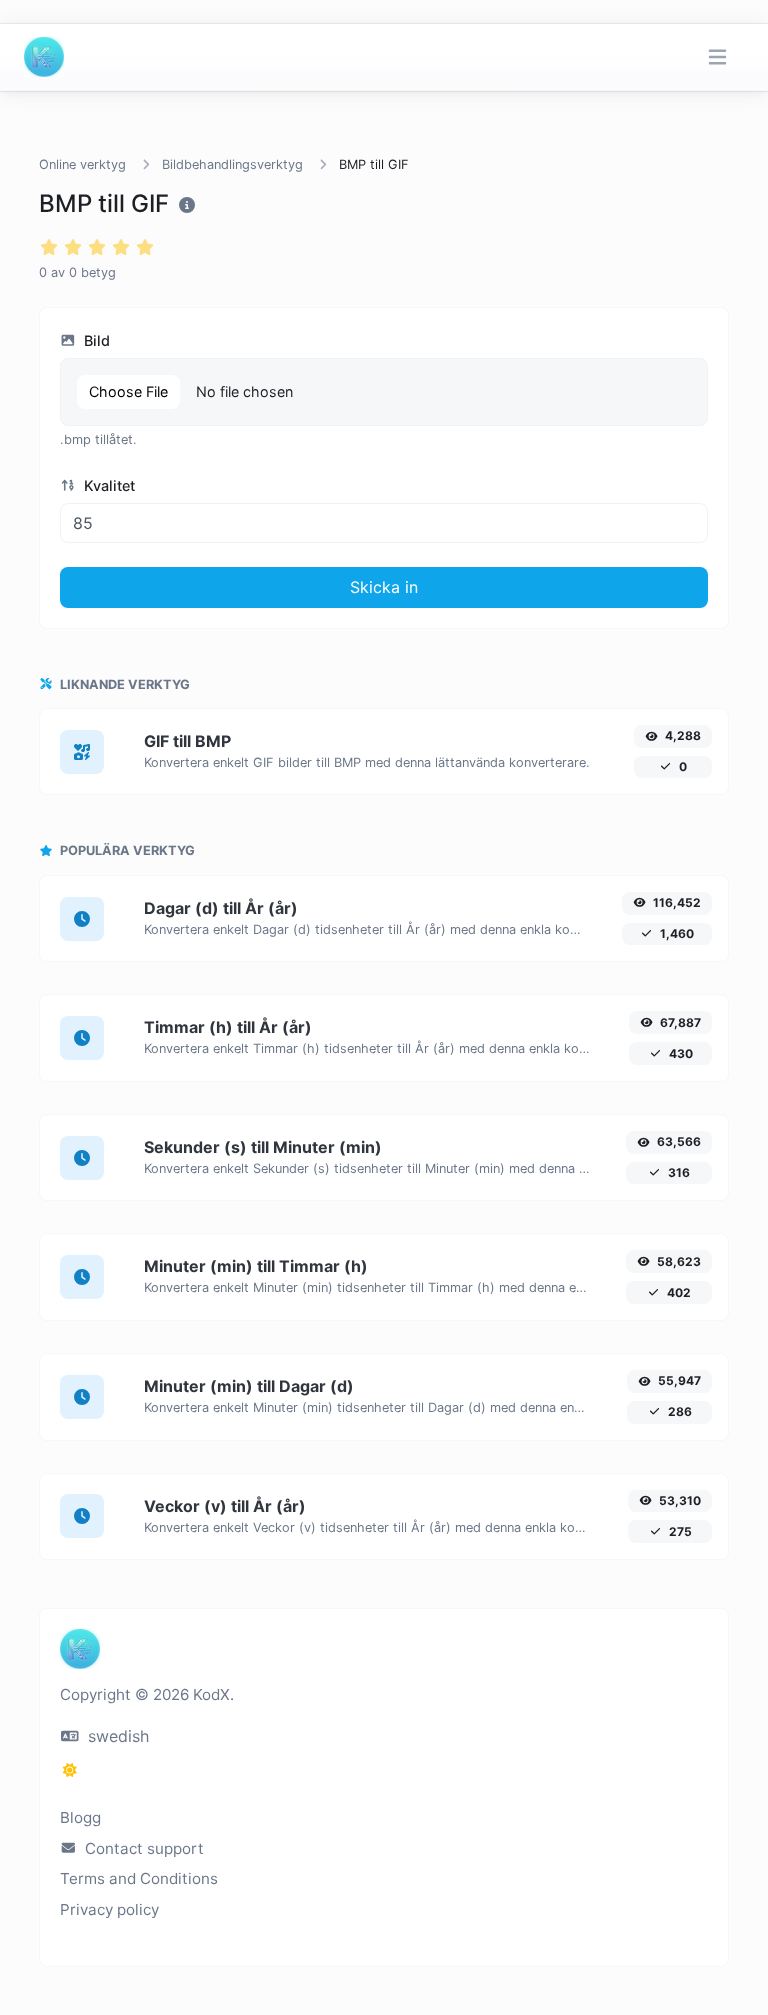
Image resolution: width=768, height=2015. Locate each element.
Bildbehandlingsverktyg (232, 164)
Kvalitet (107, 485)
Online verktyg (82, 164)
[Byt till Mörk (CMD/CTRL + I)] (70, 1770)
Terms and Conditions (139, 1878)
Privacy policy (109, 1909)
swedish (116, 1736)
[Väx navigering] (717, 57)
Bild (95, 340)
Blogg (80, 1817)
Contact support (142, 1848)
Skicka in (384, 587)
